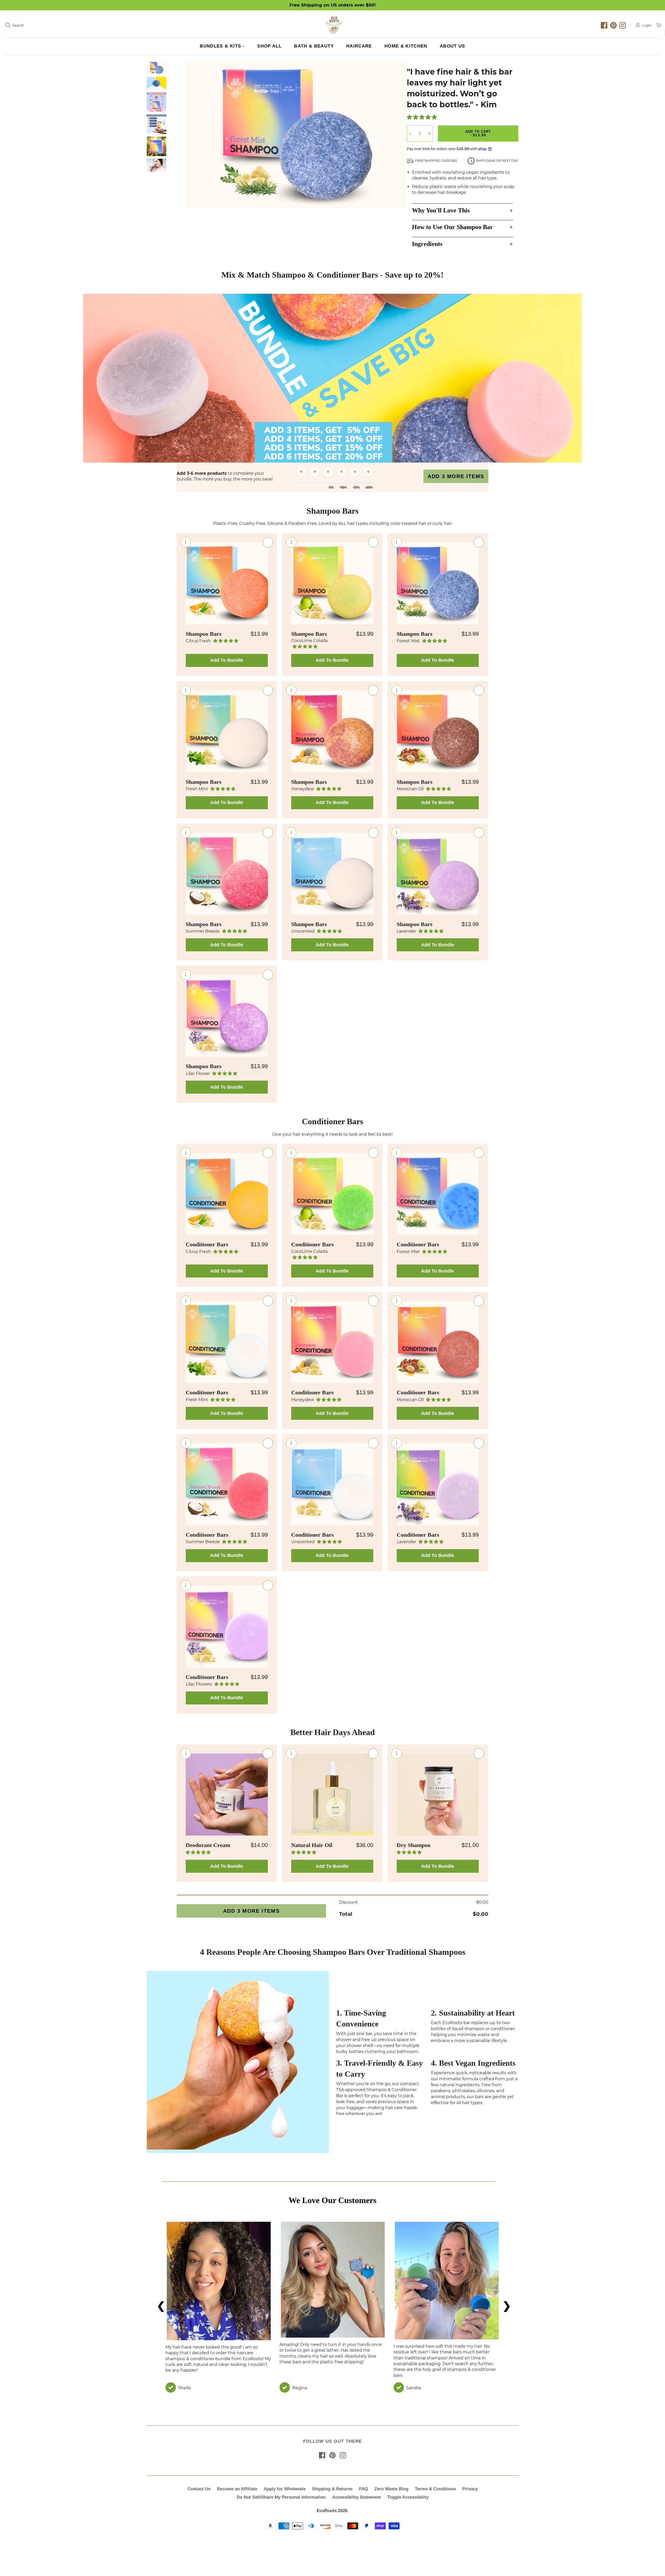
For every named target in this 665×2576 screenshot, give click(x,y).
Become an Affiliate (237, 2489)
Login (647, 25)
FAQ (363, 2489)
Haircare (359, 46)
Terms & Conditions (435, 2489)
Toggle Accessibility (408, 2497)
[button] (422, 118)
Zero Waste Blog (391, 2489)
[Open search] (8, 25)
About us (453, 46)
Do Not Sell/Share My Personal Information (281, 2497)
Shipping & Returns (332, 2489)
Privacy (470, 2489)
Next (505, 2304)
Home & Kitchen (406, 46)
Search (18, 25)
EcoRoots (327, 2511)
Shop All (269, 46)
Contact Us (199, 2489)
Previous (160, 2304)
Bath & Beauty (314, 46)
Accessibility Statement (356, 2497)
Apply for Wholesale (285, 2489)
